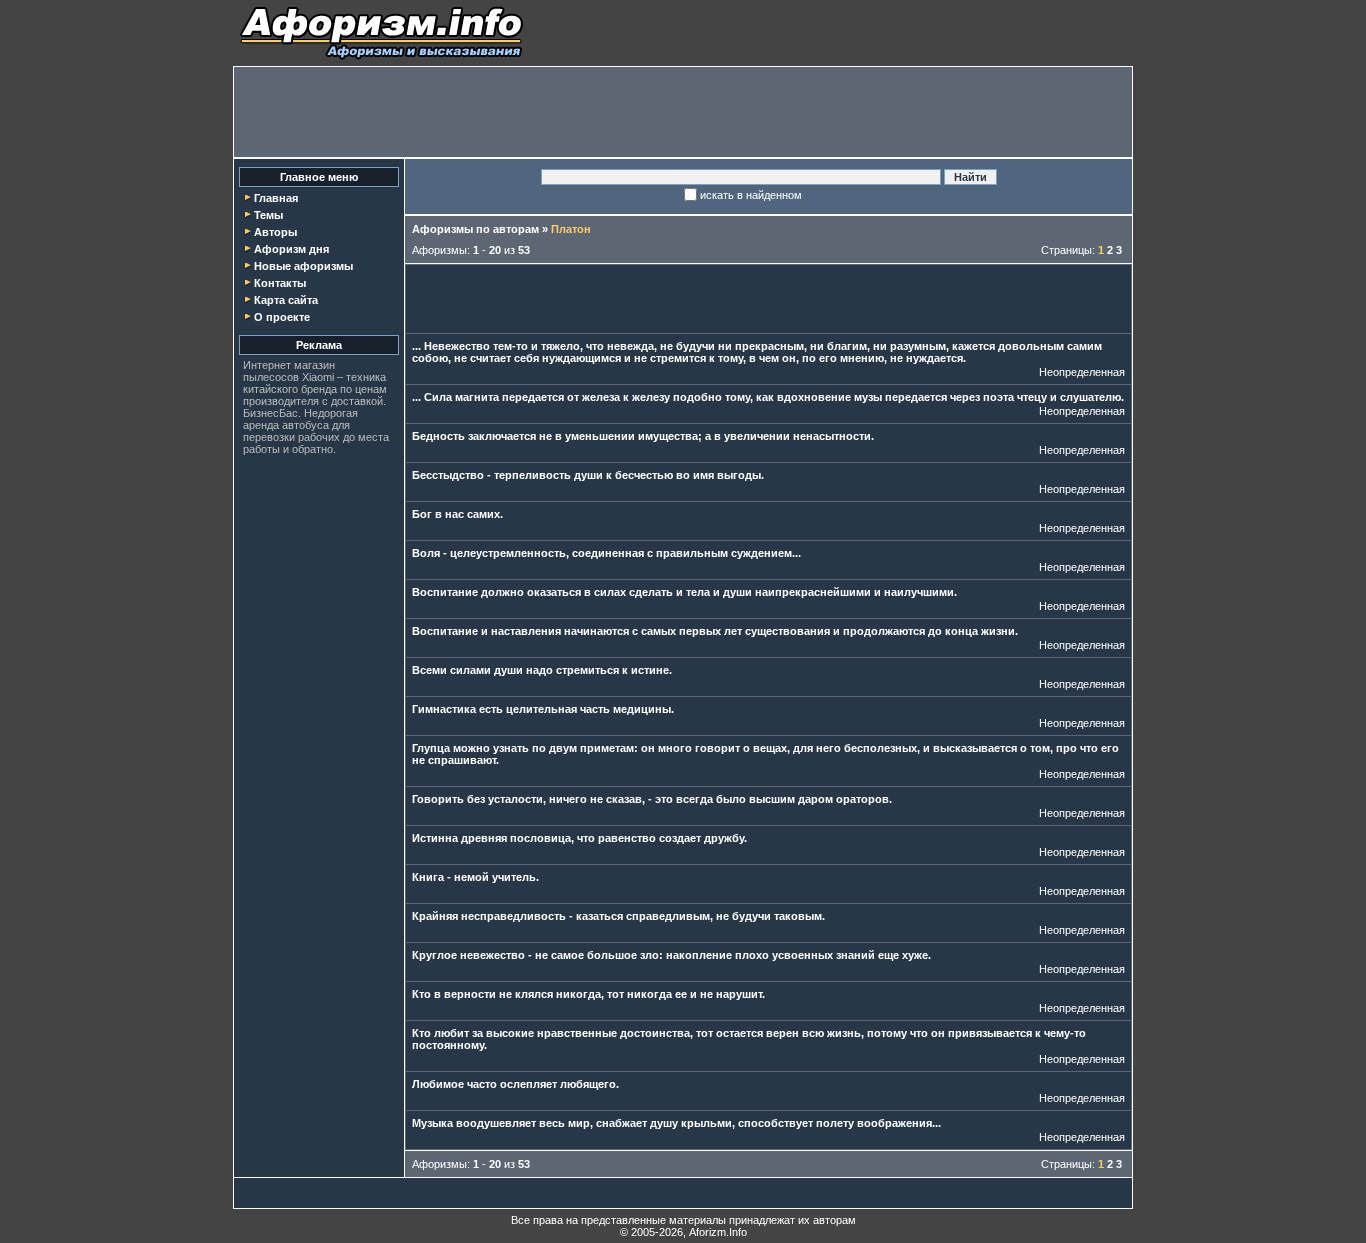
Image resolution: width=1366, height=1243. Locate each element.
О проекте (282, 317)
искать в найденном (751, 195)
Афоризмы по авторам (475, 229)
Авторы (275, 232)
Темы (268, 215)
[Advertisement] (683, 112)
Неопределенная (1082, 372)
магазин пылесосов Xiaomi (289, 371)
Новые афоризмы (303, 266)
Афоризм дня (291, 249)
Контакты (280, 283)
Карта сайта (286, 300)
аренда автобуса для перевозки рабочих (296, 431)
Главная (276, 198)
